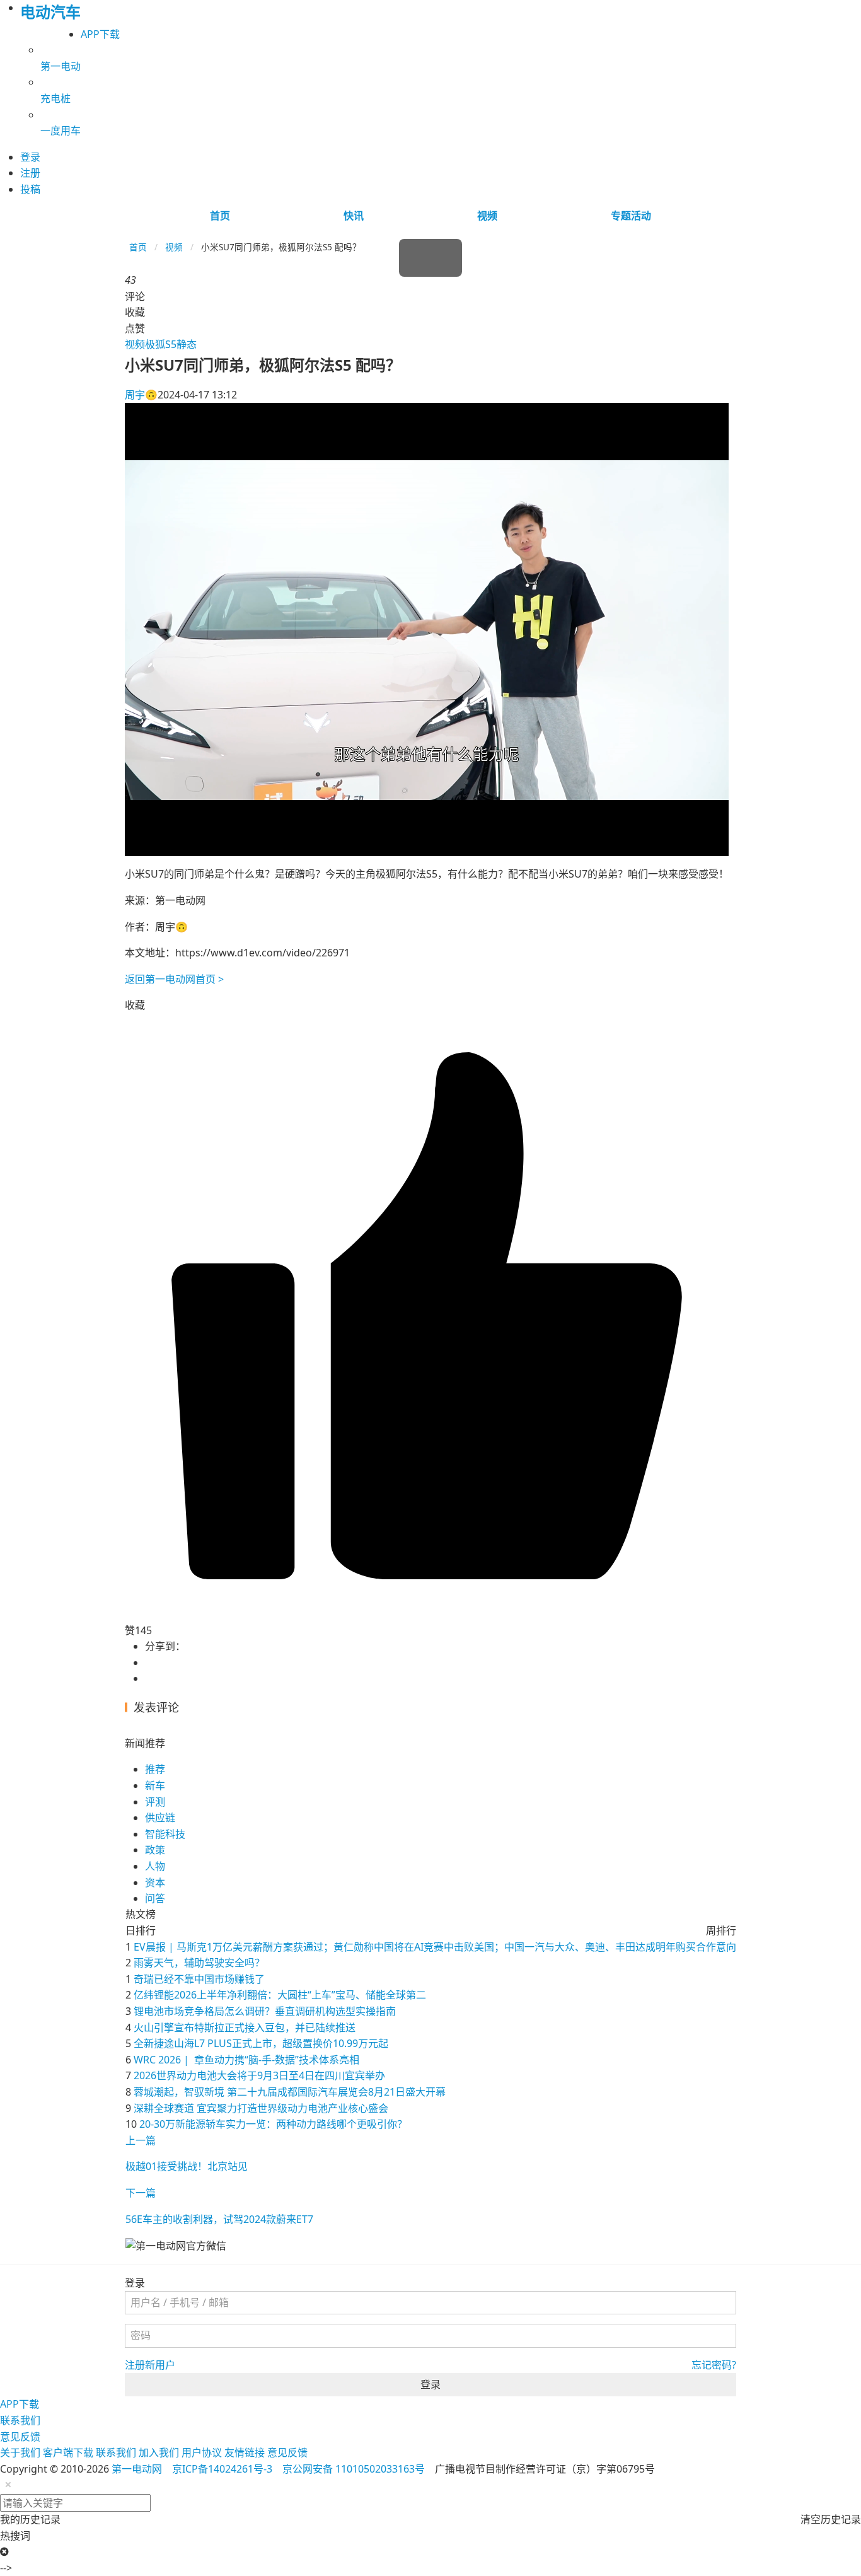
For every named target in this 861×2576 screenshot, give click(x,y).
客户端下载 (68, 2452)
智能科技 (165, 1834)
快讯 (354, 216)
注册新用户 (150, 2365)
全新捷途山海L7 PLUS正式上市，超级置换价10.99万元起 (261, 2043)
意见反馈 (20, 2437)
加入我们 (159, 2452)
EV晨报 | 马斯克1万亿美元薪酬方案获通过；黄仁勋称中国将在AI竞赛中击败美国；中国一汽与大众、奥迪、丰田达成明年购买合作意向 (435, 1947)
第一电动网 (137, 2469)
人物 (155, 1866)
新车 (155, 1785)
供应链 (160, 1818)
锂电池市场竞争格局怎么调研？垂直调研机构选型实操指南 (265, 2011)
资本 (155, 1883)
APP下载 (100, 34)
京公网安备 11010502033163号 (354, 2469)
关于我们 (20, 2452)
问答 (155, 1898)
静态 (187, 344)
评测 (155, 1802)
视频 (487, 216)
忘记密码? (714, 2365)
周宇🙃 (141, 395)
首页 (220, 216)
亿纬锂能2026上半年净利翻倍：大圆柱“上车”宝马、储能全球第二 (280, 1995)
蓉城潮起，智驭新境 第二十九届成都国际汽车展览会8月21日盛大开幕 (290, 2092)
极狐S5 (161, 344)
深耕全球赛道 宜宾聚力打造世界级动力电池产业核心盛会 (261, 2108)
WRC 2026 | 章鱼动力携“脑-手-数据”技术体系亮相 (246, 2060)
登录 (430, 2384)
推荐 (155, 1769)
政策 (155, 1850)
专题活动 (631, 216)
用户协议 (202, 2452)
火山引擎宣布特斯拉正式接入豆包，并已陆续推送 (245, 2028)
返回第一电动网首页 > (174, 979)
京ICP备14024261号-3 (222, 2469)
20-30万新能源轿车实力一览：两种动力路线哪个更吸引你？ (273, 2124)
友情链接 (245, 2452)
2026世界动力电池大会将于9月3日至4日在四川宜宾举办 (259, 2075)
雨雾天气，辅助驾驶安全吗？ (199, 1963)
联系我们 (20, 2420)
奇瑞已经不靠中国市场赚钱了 (199, 1979)
